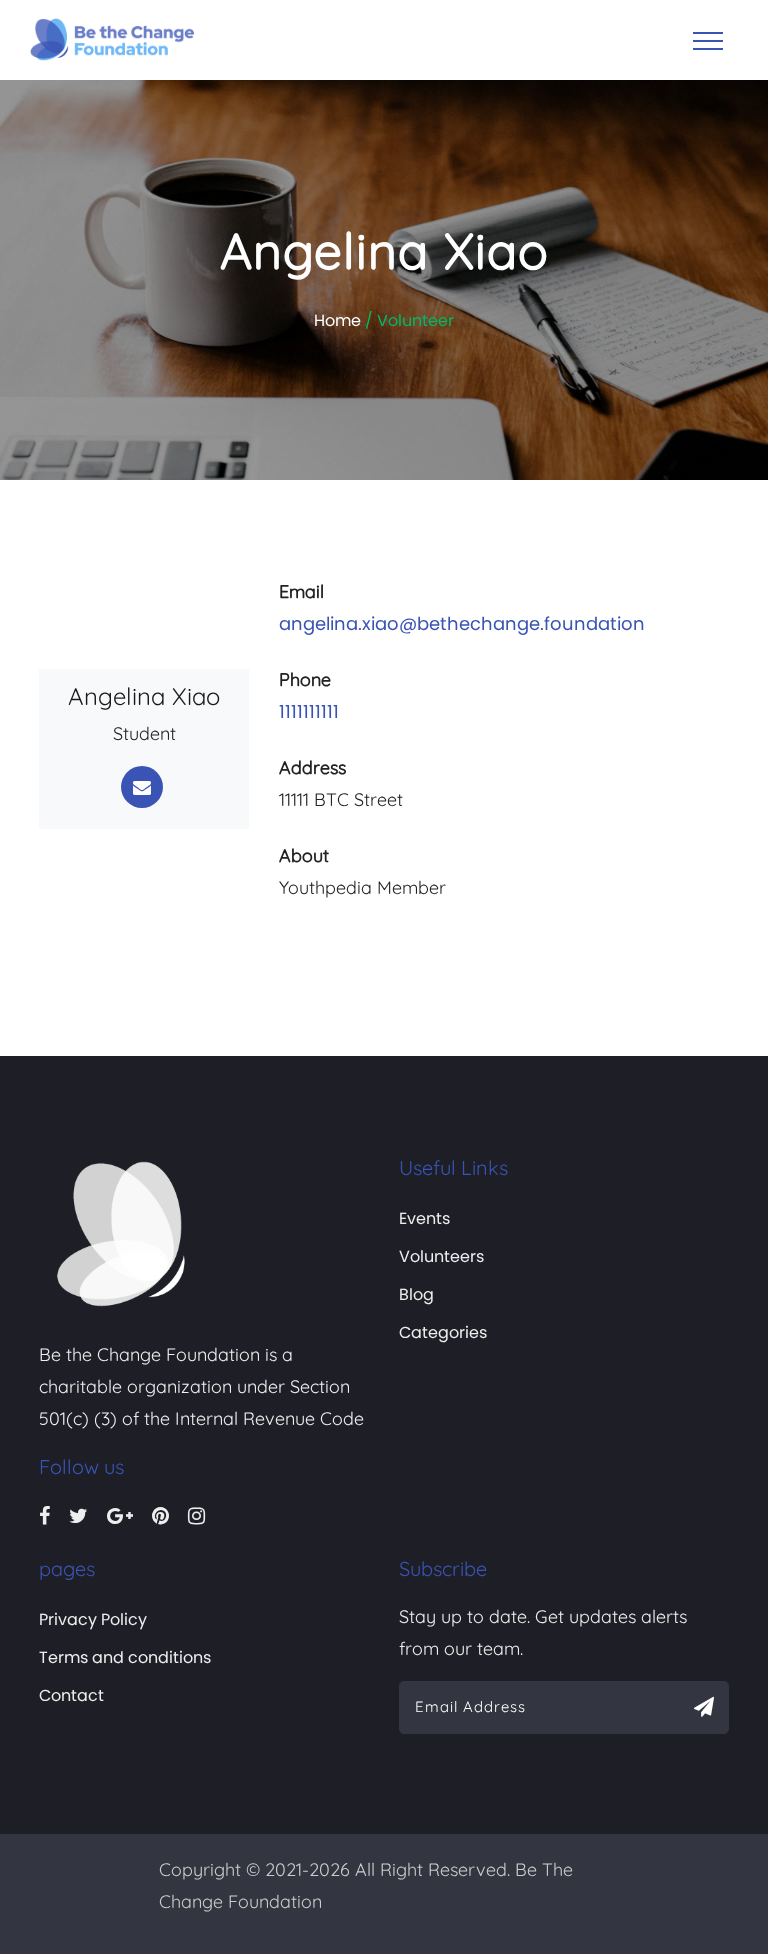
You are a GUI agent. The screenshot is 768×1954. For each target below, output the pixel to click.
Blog (416, 1294)
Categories (443, 1332)
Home (337, 320)
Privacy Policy (93, 1619)
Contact (71, 1695)
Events (424, 1218)
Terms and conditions (125, 1657)
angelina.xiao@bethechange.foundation (462, 623)
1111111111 (309, 711)
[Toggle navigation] (708, 41)
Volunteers (441, 1256)
